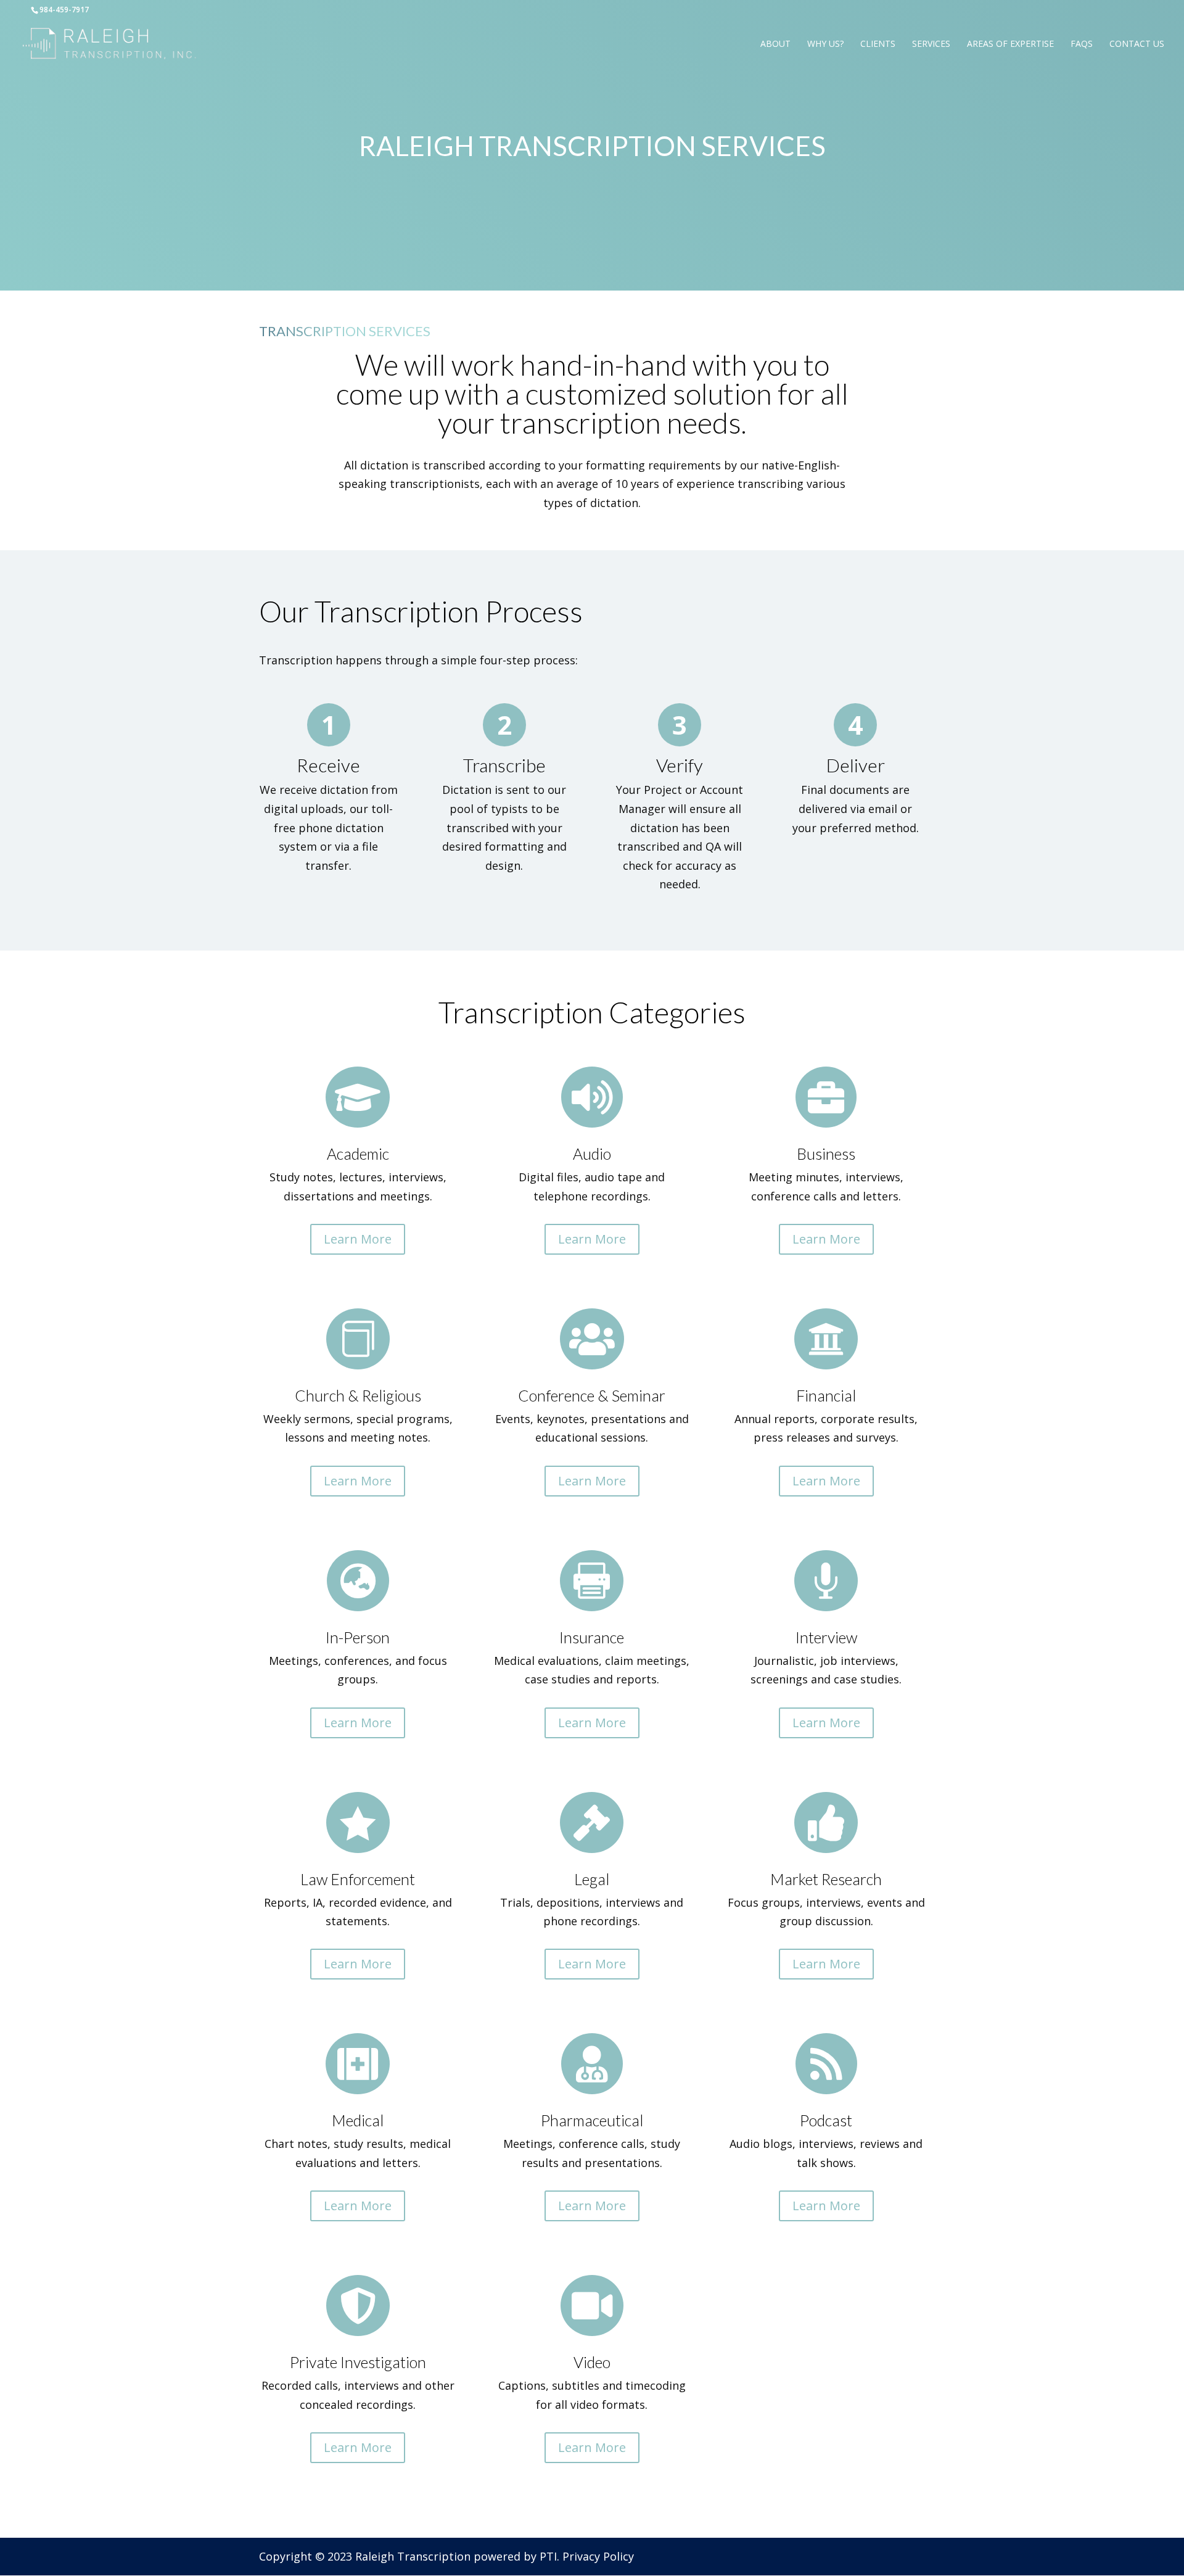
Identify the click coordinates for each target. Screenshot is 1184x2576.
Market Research (826, 1879)
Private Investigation (358, 2362)
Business (826, 1154)
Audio (592, 1154)
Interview (826, 1637)
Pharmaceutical (592, 2120)
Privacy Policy (598, 2556)
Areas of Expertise (1010, 44)
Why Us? (825, 44)
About (775, 44)
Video (592, 2362)
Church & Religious (358, 1395)
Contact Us (1137, 44)
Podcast (826, 2120)
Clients (878, 44)
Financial (826, 1395)
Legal (592, 1879)
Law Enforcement (358, 1879)
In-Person (358, 1637)
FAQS (1082, 44)
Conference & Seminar (592, 1395)
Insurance (592, 1637)
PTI (548, 2556)
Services (931, 44)
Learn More (358, 1239)
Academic (358, 1154)
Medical (358, 2120)
